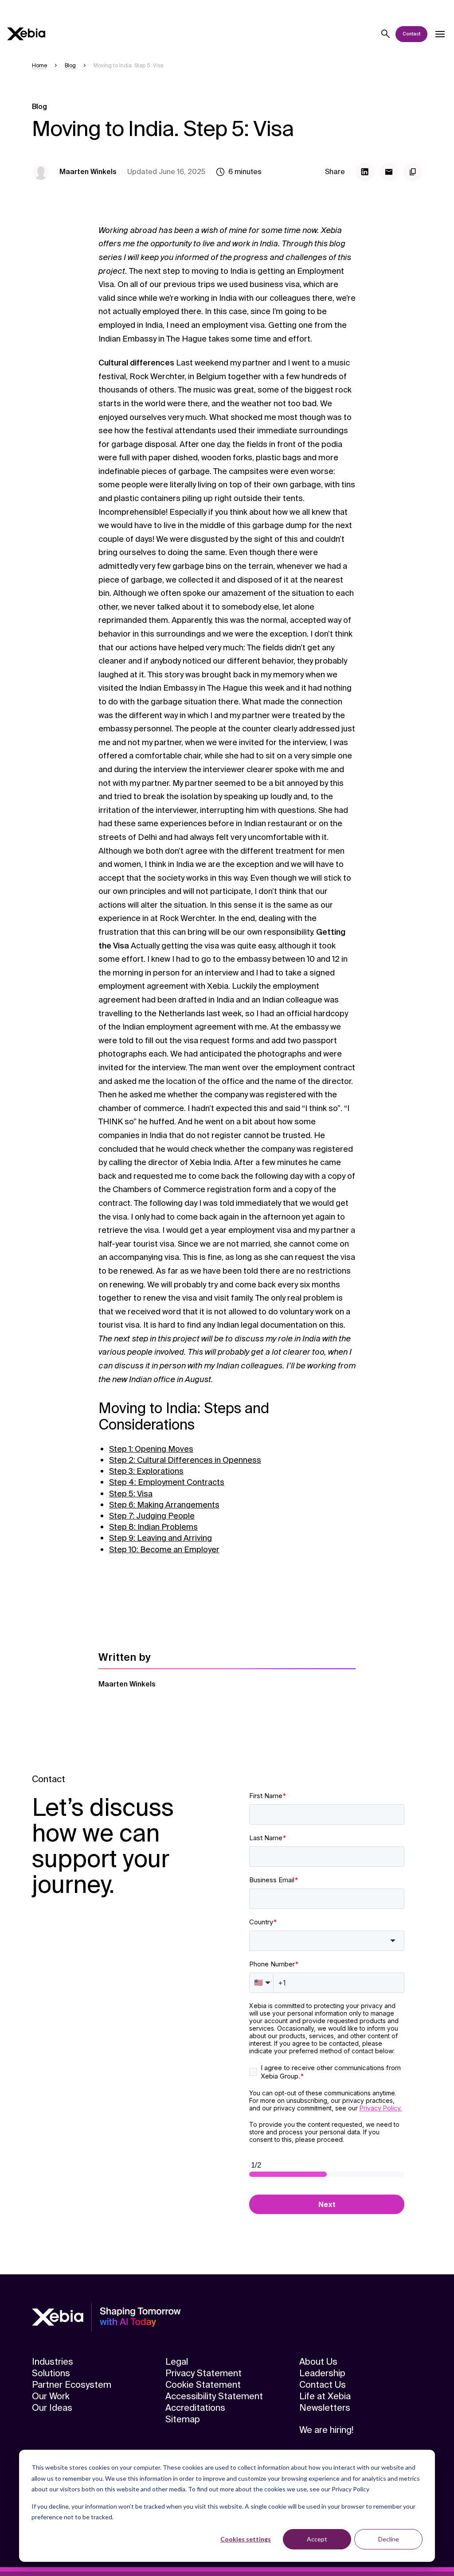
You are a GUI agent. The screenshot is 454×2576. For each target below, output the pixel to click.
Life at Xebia (325, 2396)
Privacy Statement (204, 2373)
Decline (389, 2539)
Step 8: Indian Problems (153, 1527)
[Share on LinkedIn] (365, 172)
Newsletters (325, 2408)
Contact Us (323, 2385)
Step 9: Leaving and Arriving (160, 1538)
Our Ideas (52, 2408)
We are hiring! (326, 2430)
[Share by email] (389, 172)
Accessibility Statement (214, 2396)
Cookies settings (246, 2539)
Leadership (322, 2373)
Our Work (51, 2396)
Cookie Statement (203, 2385)
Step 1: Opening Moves (151, 1449)
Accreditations (195, 2408)
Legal (177, 2362)
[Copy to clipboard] (413, 172)
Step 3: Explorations (146, 1471)
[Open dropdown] (440, 34)
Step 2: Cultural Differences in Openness (185, 1460)
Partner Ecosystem (72, 2385)
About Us (318, 2362)
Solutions (51, 2373)
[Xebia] (26, 34)
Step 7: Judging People (152, 1516)
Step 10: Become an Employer (164, 1550)
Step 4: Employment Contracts (167, 1482)
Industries (53, 2362)
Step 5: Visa (131, 1494)
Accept (317, 2539)
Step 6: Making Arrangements (164, 1505)
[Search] (386, 34)
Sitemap (183, 2419)
